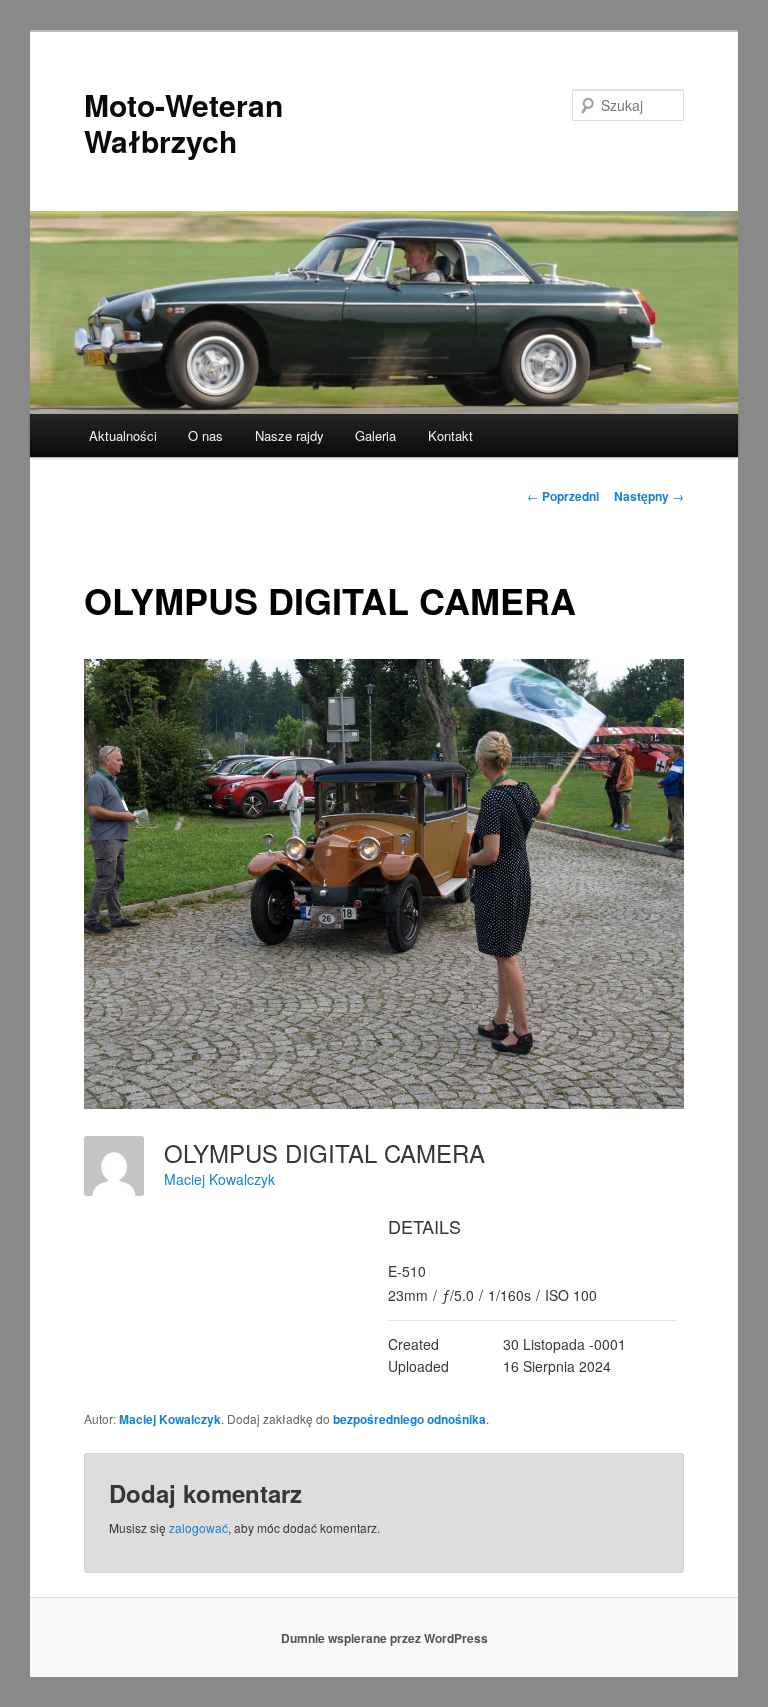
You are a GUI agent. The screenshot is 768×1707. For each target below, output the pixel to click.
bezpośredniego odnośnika (409, 1419)
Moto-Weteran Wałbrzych (183, 122)
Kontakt (450, 435)
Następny (649, 496)
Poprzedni (563, 496)
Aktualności (123, 435)
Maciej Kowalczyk (219, 1179)
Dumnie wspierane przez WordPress (384, 1638)
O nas (205, 435)
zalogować (198, 1527)
